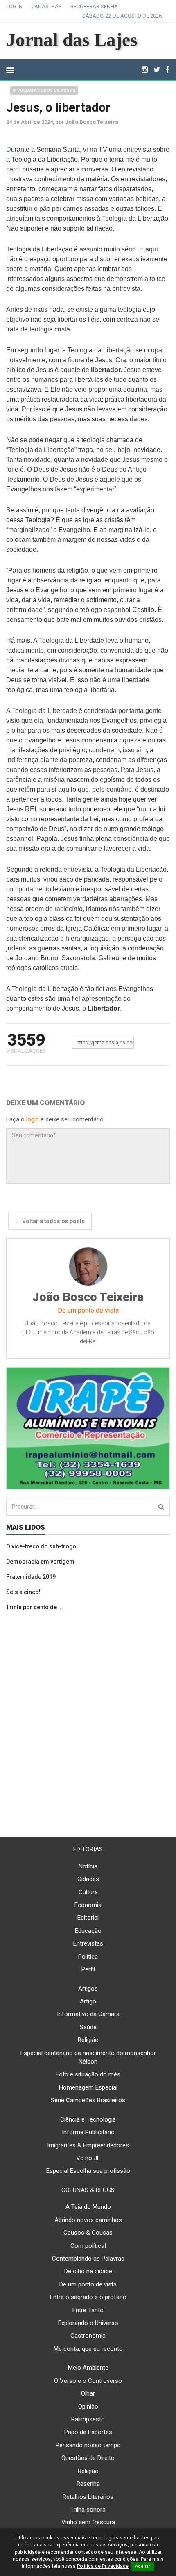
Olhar (88, 2393)
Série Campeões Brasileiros (88, 2100)
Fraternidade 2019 (31, 1577)
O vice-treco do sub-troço (41, 1546)
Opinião (88, 2407)
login (33, 1119)
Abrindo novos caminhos (88, 2220)
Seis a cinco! (23, 1592)
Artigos (88, 1989)
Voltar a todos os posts (46, 90)
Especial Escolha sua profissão (88, 2171)
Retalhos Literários (88, 2497)
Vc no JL (88, 2158)
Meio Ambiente (88, 2368)
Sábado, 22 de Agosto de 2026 (122, 16)
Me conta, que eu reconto (88, 2349)
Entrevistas (88, 1943)
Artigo (88, 2001)
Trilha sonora (88, 2510)
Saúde (88, 2027)
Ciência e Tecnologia (88, 2119)
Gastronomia (88, 2336)
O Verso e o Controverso (88, 2381)
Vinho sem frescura (88, 2522)
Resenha (88, 2484)
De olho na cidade (88, 2271)
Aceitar (143, 2566)
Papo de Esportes (88, 2432)
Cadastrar (46, 6)
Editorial (88, 1918)
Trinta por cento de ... (35, 1607)
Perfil (88, 1969)
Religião (88, 2040)
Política (88, 1957)
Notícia (88, 1866)
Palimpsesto (88, 2419)
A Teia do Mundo (88, 2207)
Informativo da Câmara (88, 2014)
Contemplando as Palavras (88, 2259)
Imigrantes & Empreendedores (88, 2145)
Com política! (88, 2246)
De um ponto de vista (88, 2284)
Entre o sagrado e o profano (88, 2297)
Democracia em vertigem (40, 1562)
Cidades (88, 1879)
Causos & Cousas (88, 2233)
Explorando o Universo (88, 2323)
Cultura (88, 1892)
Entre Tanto (88, 2310)
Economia (88, 1905)
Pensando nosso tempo (88, 2445)
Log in (14, 6)
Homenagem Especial (88, 2087)
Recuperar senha (94, 6)
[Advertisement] (88, 1724)
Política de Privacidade (103, 2566)
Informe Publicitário (88, 2132)
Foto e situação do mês (88, 2074)
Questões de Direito (88, 2458)
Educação (88, 1931)
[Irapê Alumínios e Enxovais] (88, 1428)
